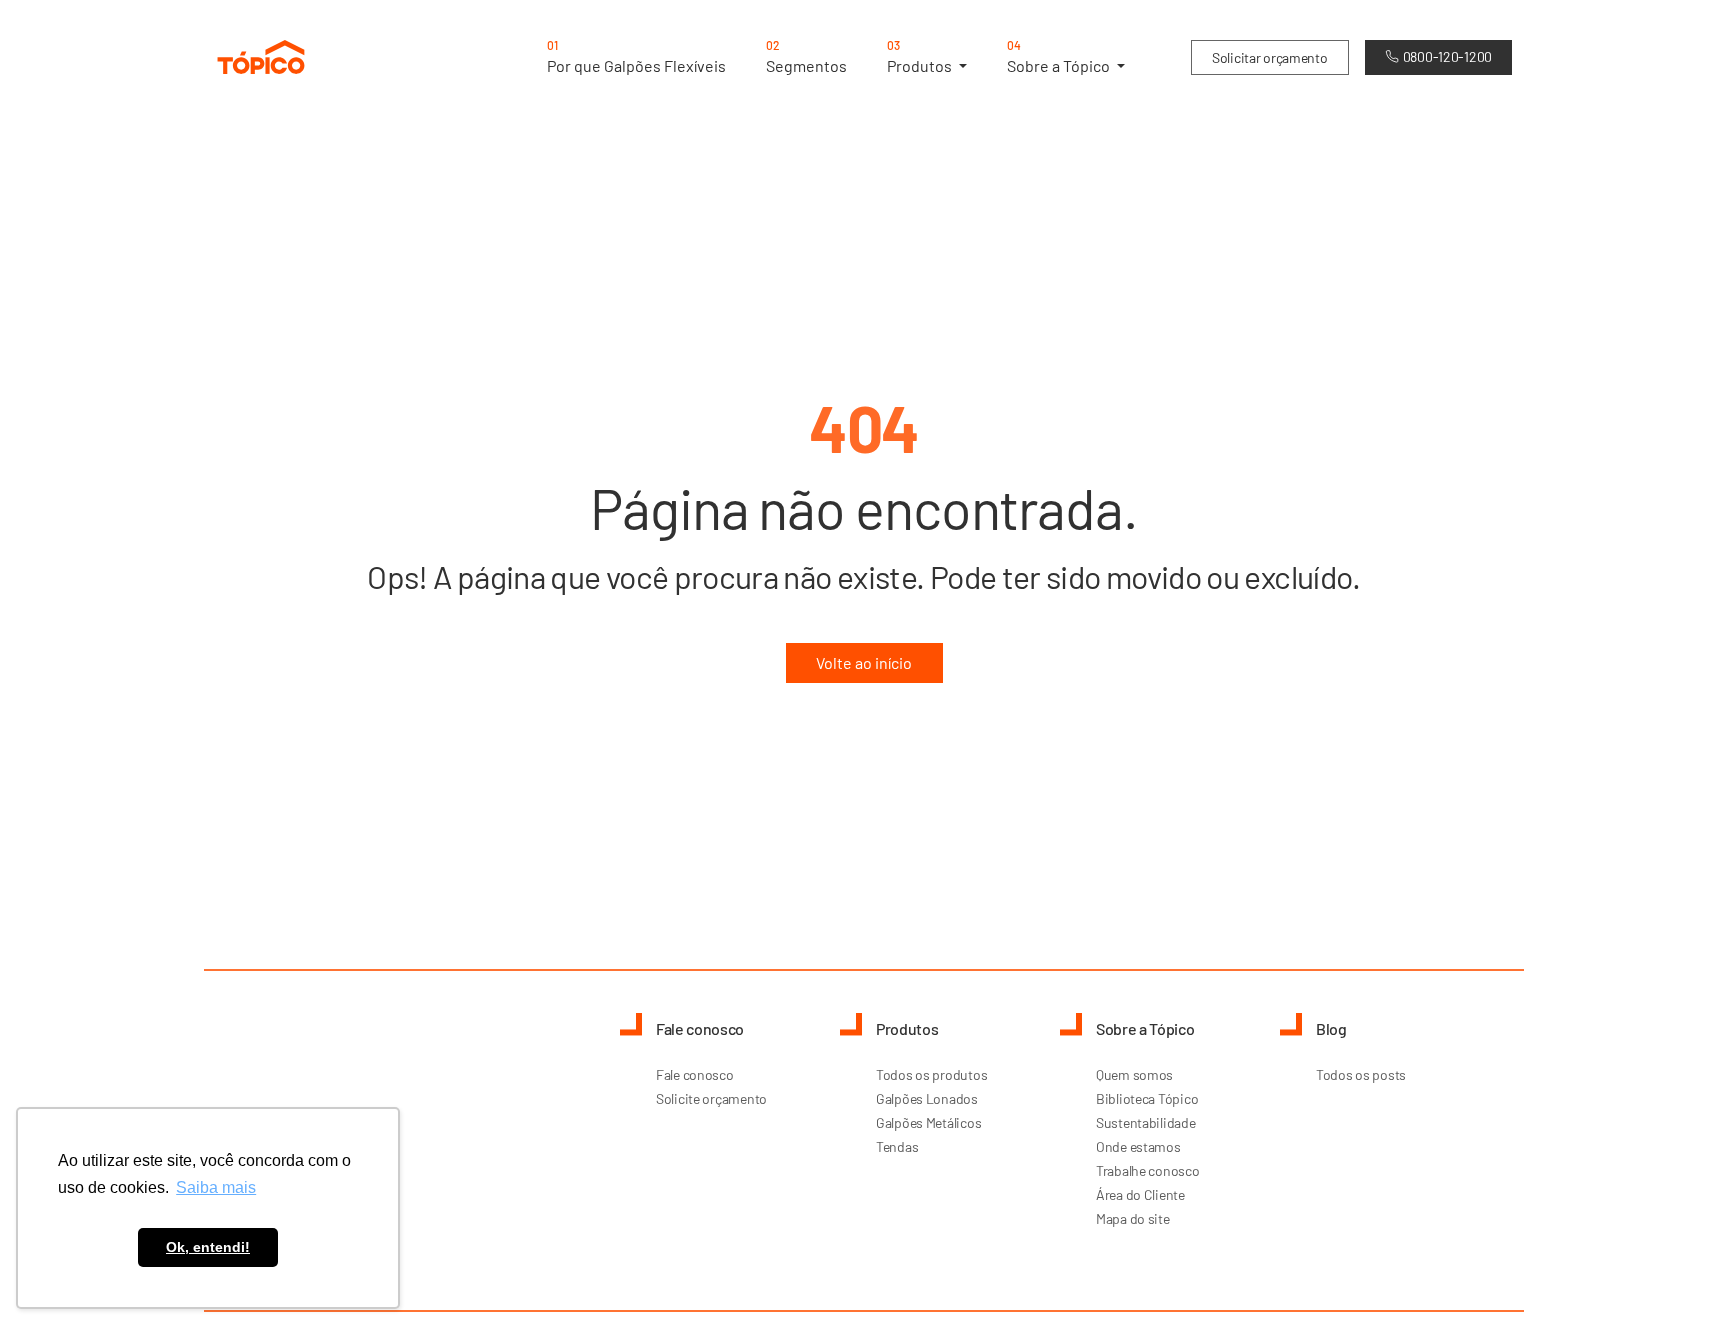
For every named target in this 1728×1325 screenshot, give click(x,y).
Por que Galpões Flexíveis (636, 56)
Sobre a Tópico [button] (1060, 56)
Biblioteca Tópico (1147, 1098)
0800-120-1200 (1447, 56)
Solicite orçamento (711, 1098)
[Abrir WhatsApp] (1678, 1274)
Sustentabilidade (1146, 1122)
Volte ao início (864, 662)
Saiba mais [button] (216, 1187)
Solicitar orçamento (1270, 57)
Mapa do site (1133, 1218)
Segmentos (806, 56)
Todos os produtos (931, 1074)
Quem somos (1134, 1074)
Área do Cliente (1140, 1194)
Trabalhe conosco (1148, 1170)
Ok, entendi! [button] (208, 1247)
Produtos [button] (921, 56)
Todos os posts (1361, 1074)
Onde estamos (1138, 1146)
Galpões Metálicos (928, 1122)
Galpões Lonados (927, 1098)
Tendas (897, 1146)
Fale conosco (695, 1074)
